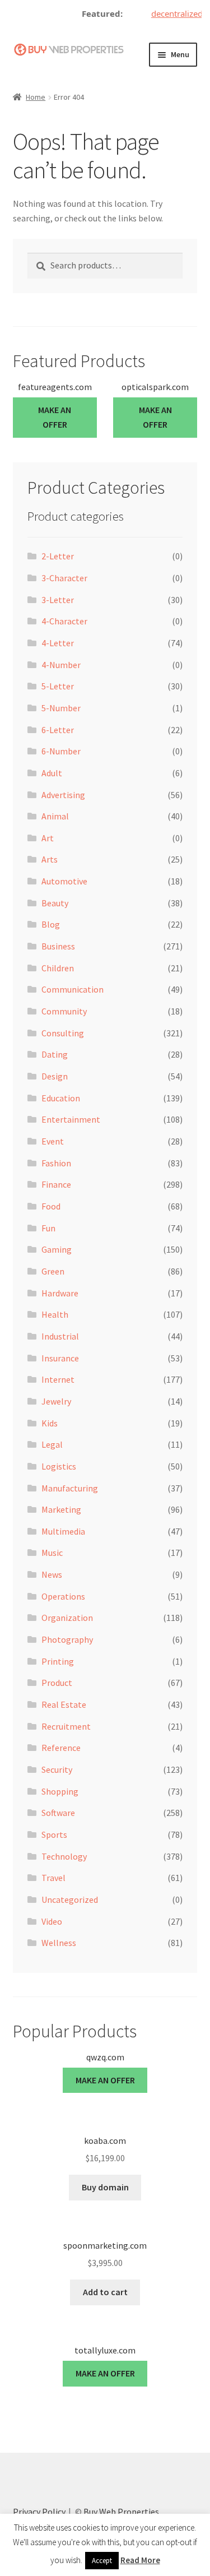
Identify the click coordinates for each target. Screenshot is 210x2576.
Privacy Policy (39, 2512)
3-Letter (58, 600)
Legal (52, 1444)
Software (58, 1813)
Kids (50, 1423)
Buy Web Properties (121, 2512)
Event (53, 1141)
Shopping (60, 1791)
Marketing (61, 1509)
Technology (64, 1856)
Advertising (63, 795)
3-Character (64, 578)
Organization (67, 1618)
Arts (50, 859)
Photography (67, 1639)
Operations (63, 1596)
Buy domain (105, 2187)
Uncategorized (70, 1899)
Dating (55, 1054)
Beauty (55, 903)
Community (64, 1011)
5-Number (61, 708)
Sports (54, 1834)
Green (53, 1271)
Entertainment (71, 1119)
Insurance (60, 1358)
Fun (48, 1228)
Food (51, 1206)
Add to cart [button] (105, 2292)
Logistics (59, 1466)
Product (57, 1683)
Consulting (63, 1033)
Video (52, 1921)
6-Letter (58, 730)
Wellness (59, 1943)
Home (36, 97)
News (52, 1574)
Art (48, 838)
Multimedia (63, 1531)
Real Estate (64, 1704)
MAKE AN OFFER (55, 417)
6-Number (61, 751)
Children (58, 968)
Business (58, 946)
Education (61, 1098)
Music (52, 1553)
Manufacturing (70, 1488)
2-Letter (58, 556)
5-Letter (58, 686)
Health (55, 1314)
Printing (58, 1661)
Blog (51, 924)
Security (57, 1769)
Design (55, 1076)
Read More (140, 2560)
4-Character (64, 621)
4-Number (61, 665)
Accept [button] (102, 2561)
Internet (58, 1379)
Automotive (64, 881)
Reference (61, 1748)
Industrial (60, 1336)
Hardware (60, 1293)
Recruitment (66, 1726)
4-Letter (58, 643)
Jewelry (56, 1401)
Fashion (56, 1163)
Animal (55, 816)
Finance (56, 1184)
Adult (52, 773)
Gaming (57, 1249)
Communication (73, 989)
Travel (53, 1878)
